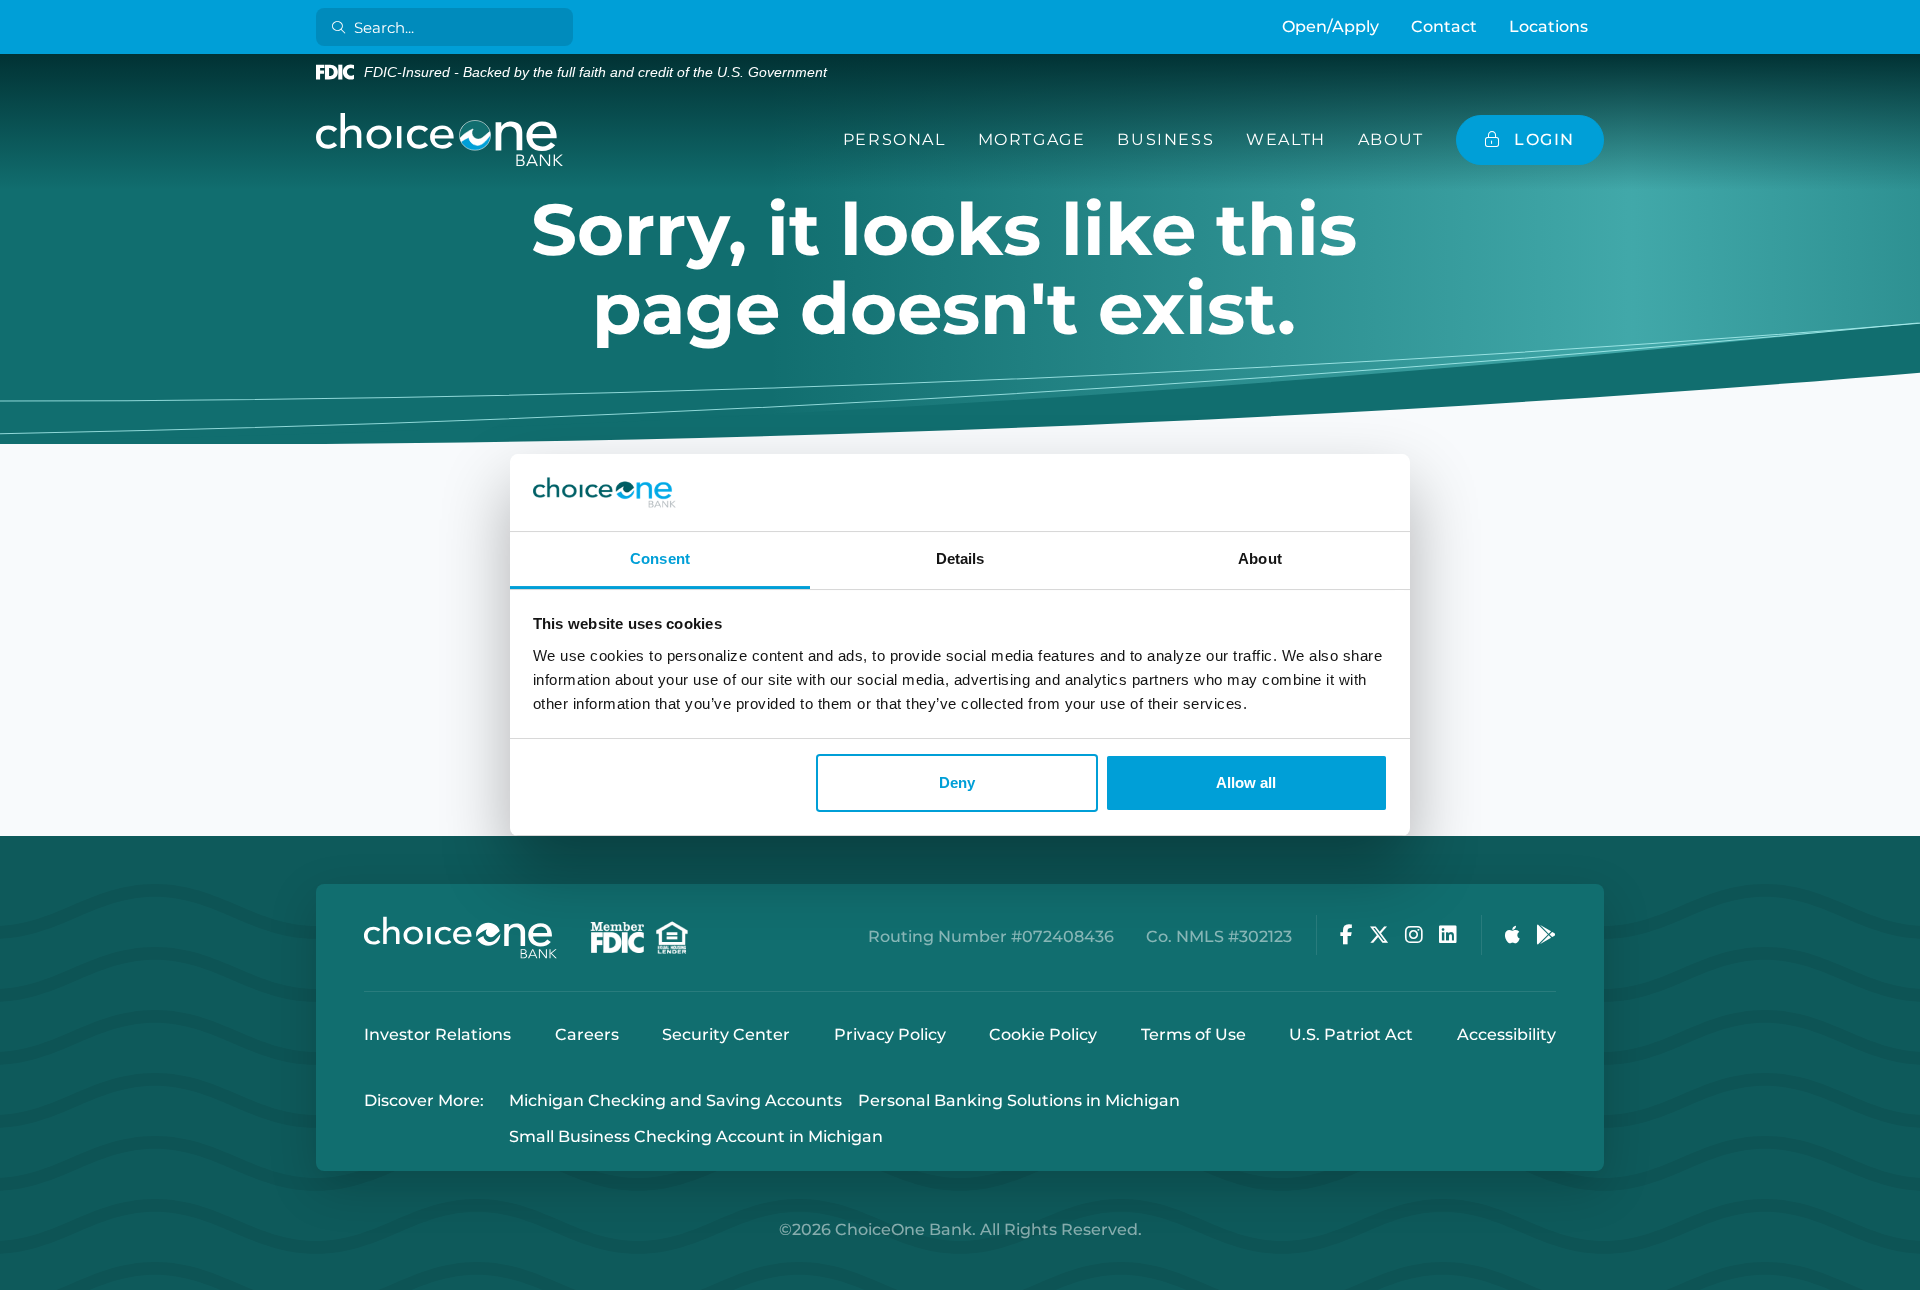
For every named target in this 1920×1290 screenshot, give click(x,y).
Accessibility (1506, 1034)
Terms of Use (1193, 1034)
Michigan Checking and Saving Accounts (675, 1100)
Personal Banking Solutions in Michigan (1019, 1100)
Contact (1444, 26)
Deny (957, 782)
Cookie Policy (1043, 1034)
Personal (894, 139)
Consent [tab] (660, 558)
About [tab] (1260, 558)
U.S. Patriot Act (1351, 1034)
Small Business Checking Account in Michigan (696, 1137)
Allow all (1246, 782)
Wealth (1286, 139)
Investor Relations (437, 1034)
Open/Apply (1330, 26)
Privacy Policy (890, 1034)
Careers (587, 1034)
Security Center (726, 1034)
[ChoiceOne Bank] (440, 140)
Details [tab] (960, 558)
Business (1165, 139)
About (1391, 139)
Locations (1548, 26)
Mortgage (1032, 139)
